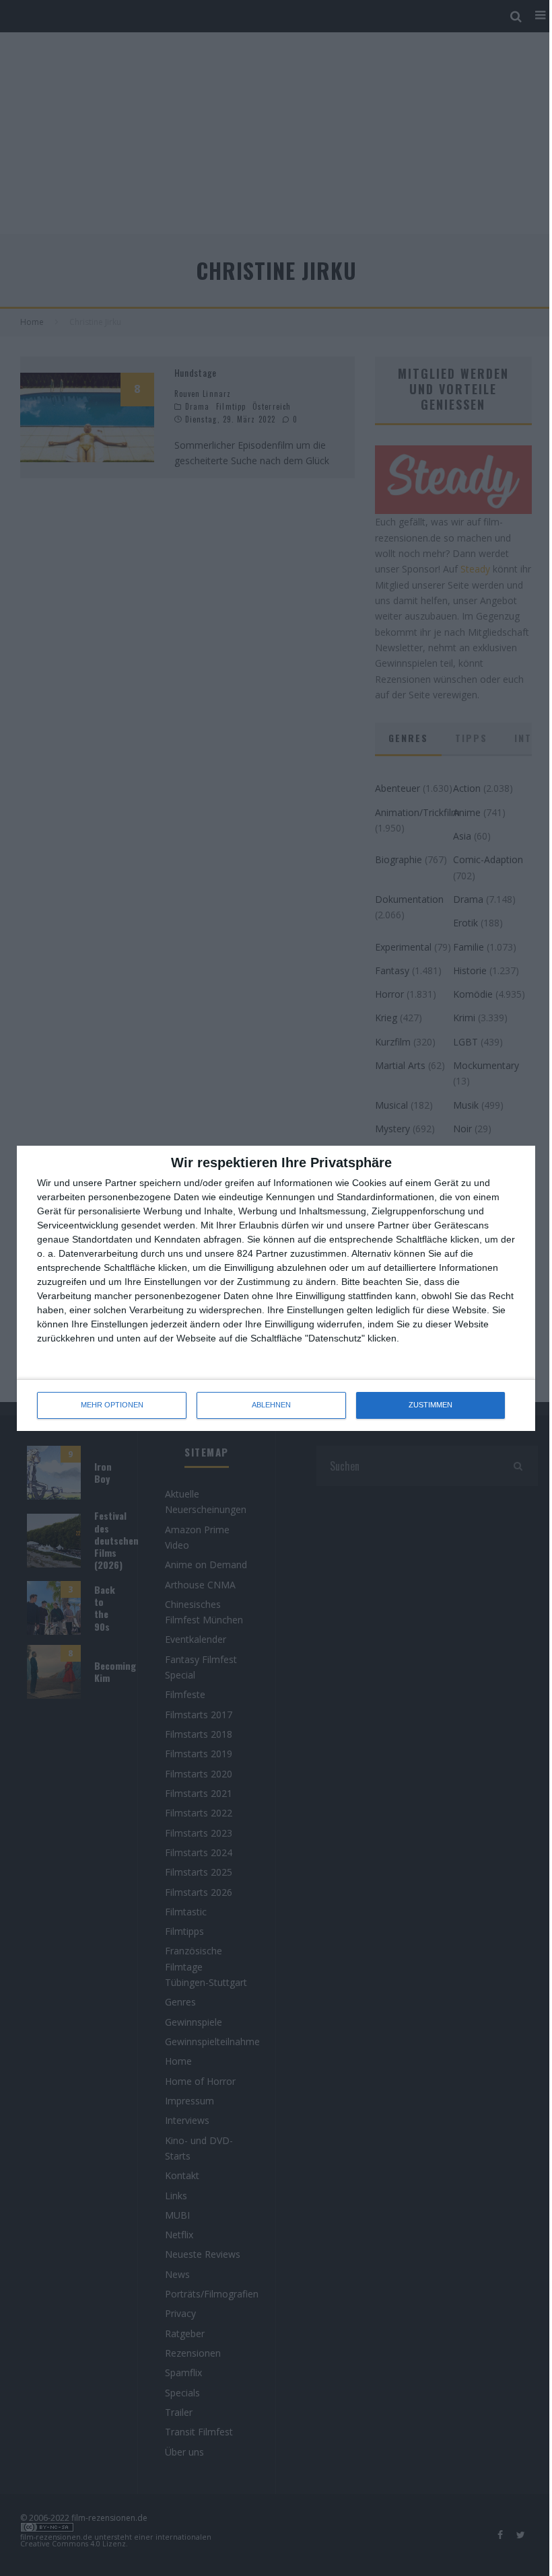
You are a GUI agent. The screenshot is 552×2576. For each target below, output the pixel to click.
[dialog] (276, 1288)
